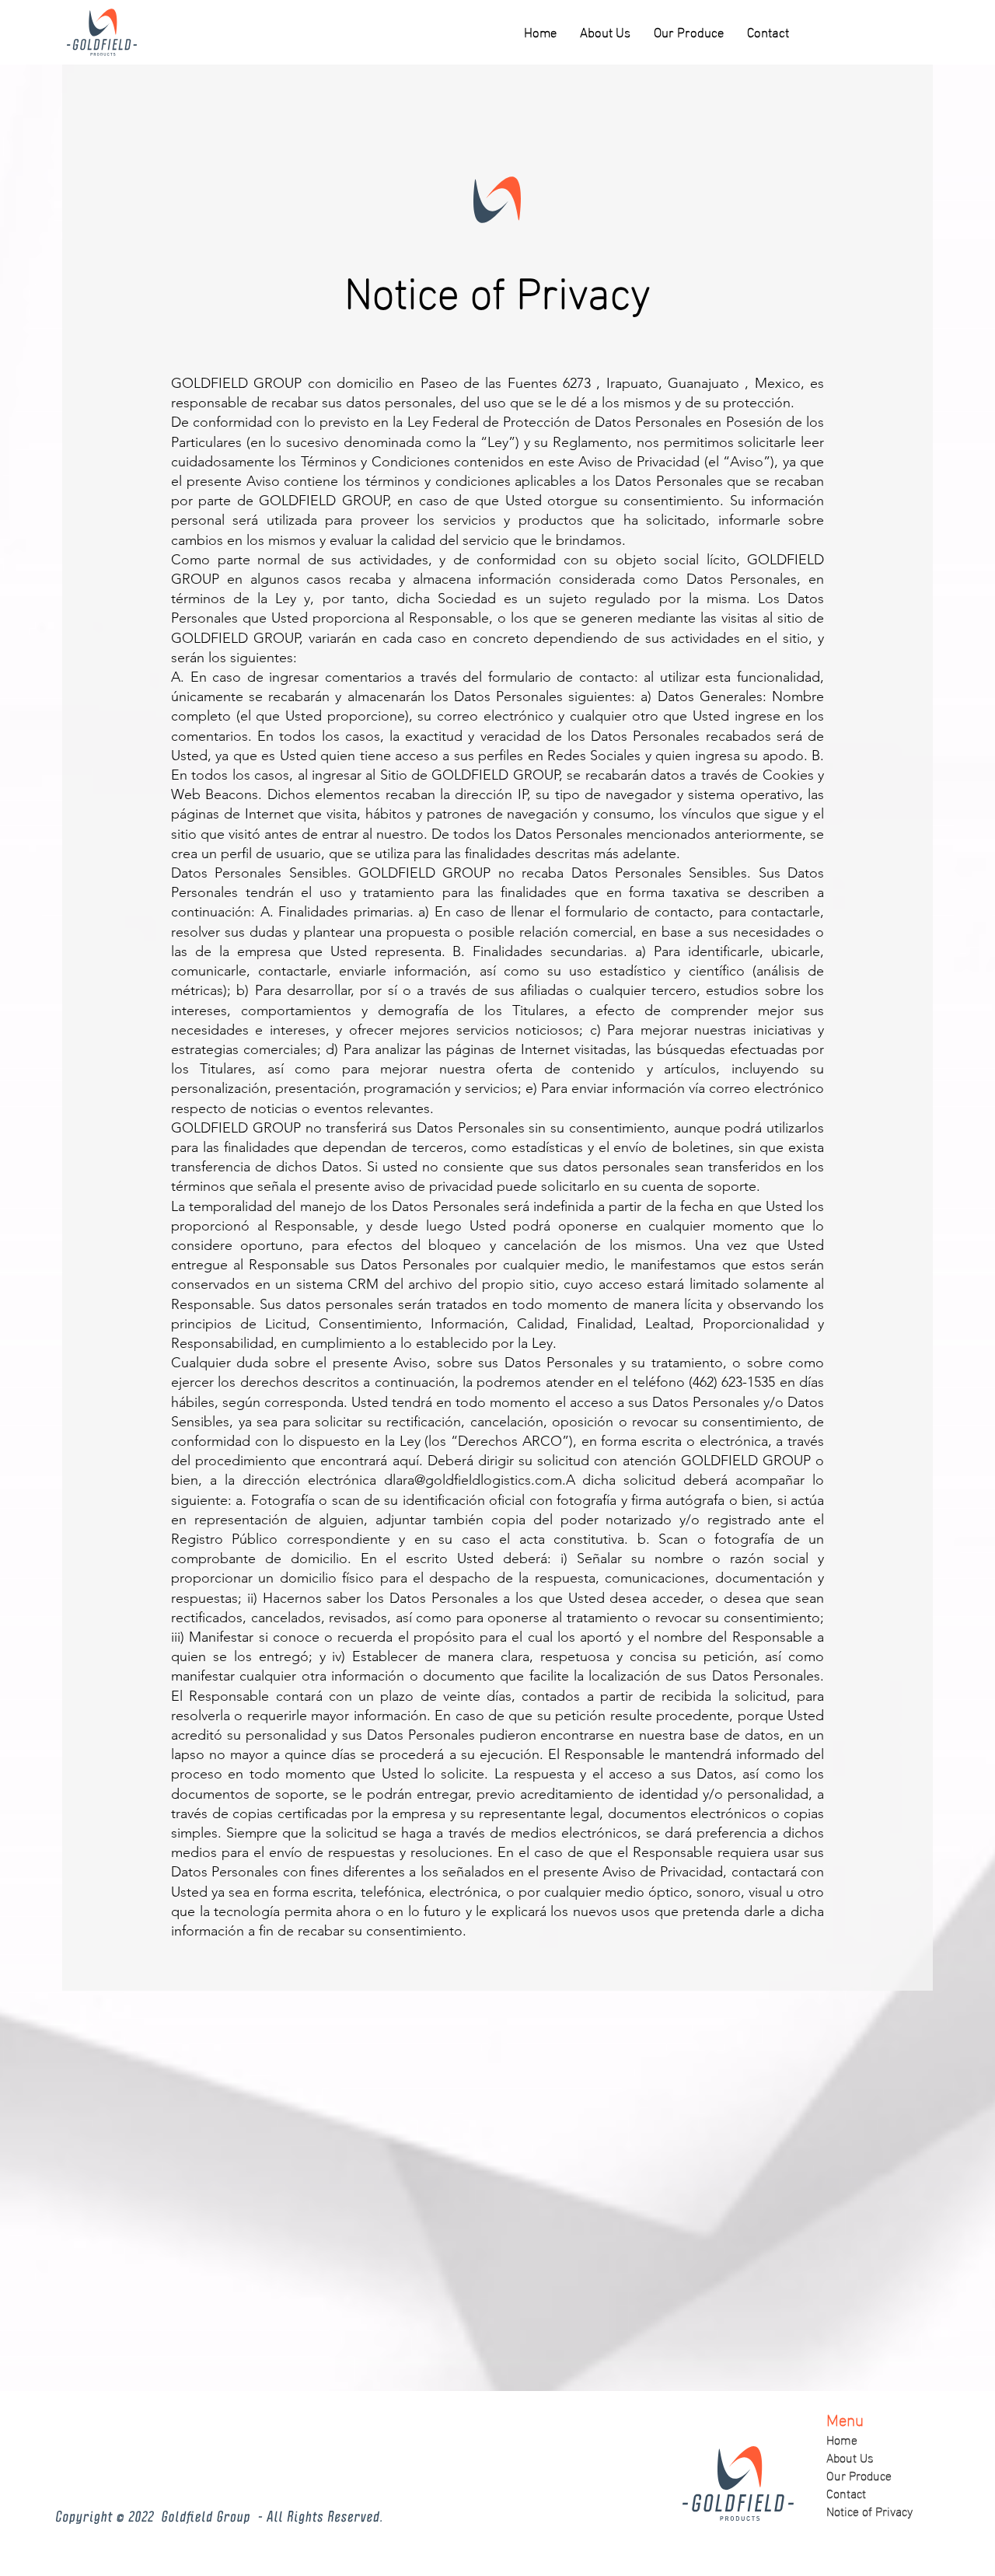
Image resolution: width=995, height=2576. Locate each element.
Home (842, 2439)
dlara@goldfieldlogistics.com (473, 1480)
